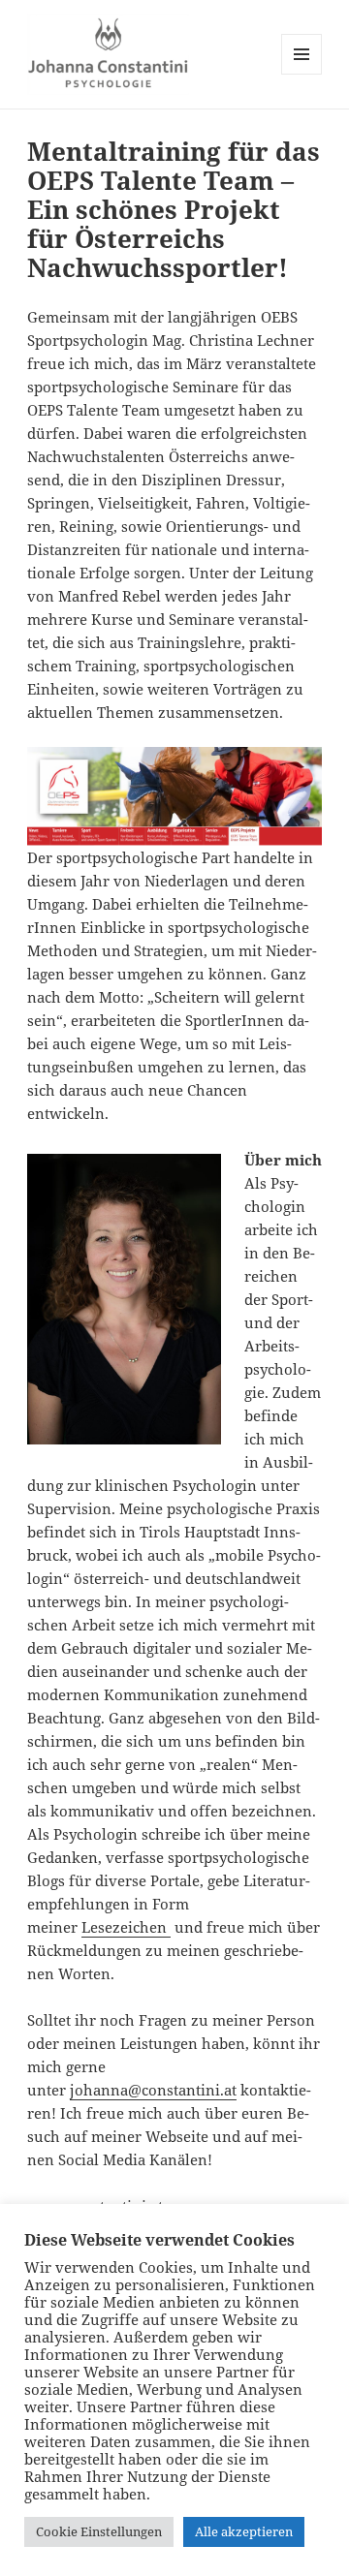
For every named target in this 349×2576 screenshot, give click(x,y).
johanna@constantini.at (153, 2090)
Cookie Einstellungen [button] (99, 2531)
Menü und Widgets (302, 74)
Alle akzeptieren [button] (244, 2531)
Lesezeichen (126, 1927)
